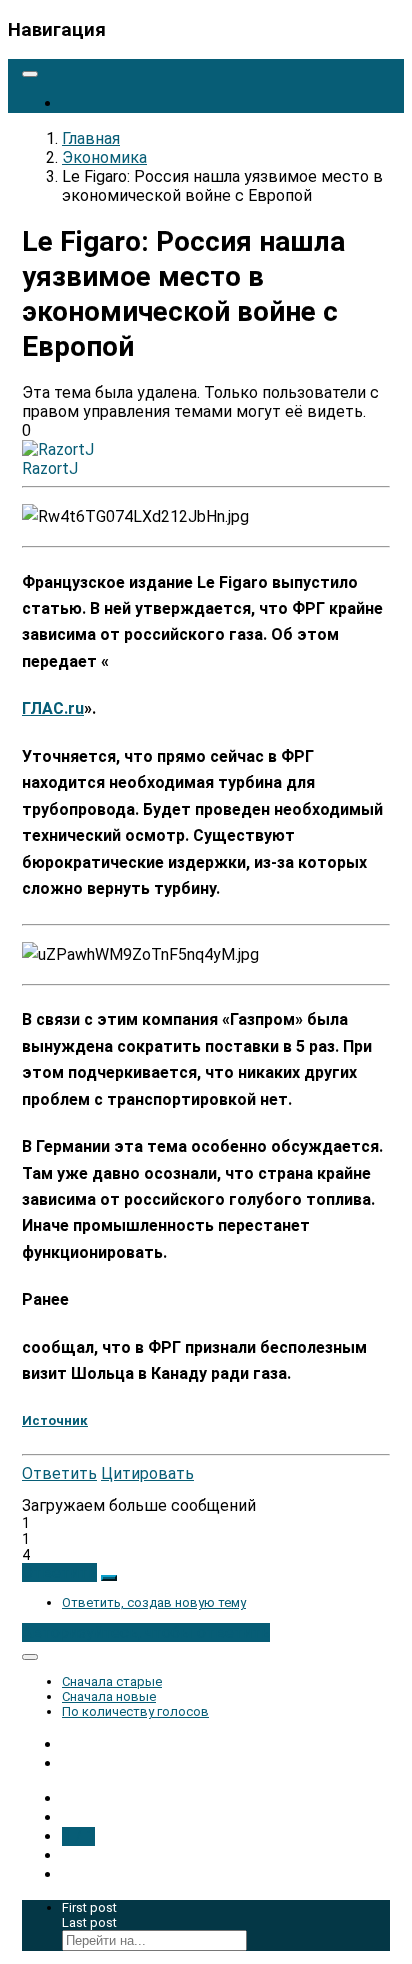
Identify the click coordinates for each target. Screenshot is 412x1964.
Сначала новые (109, 1696)
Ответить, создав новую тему (154, 1602)
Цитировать (147, 1473)
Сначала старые (112, 1681)
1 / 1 (78, 1836)
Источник (55, 1420)
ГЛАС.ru (53, 708)
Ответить (59, 1473)
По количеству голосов (135, 1711)
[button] (59, 1572)
